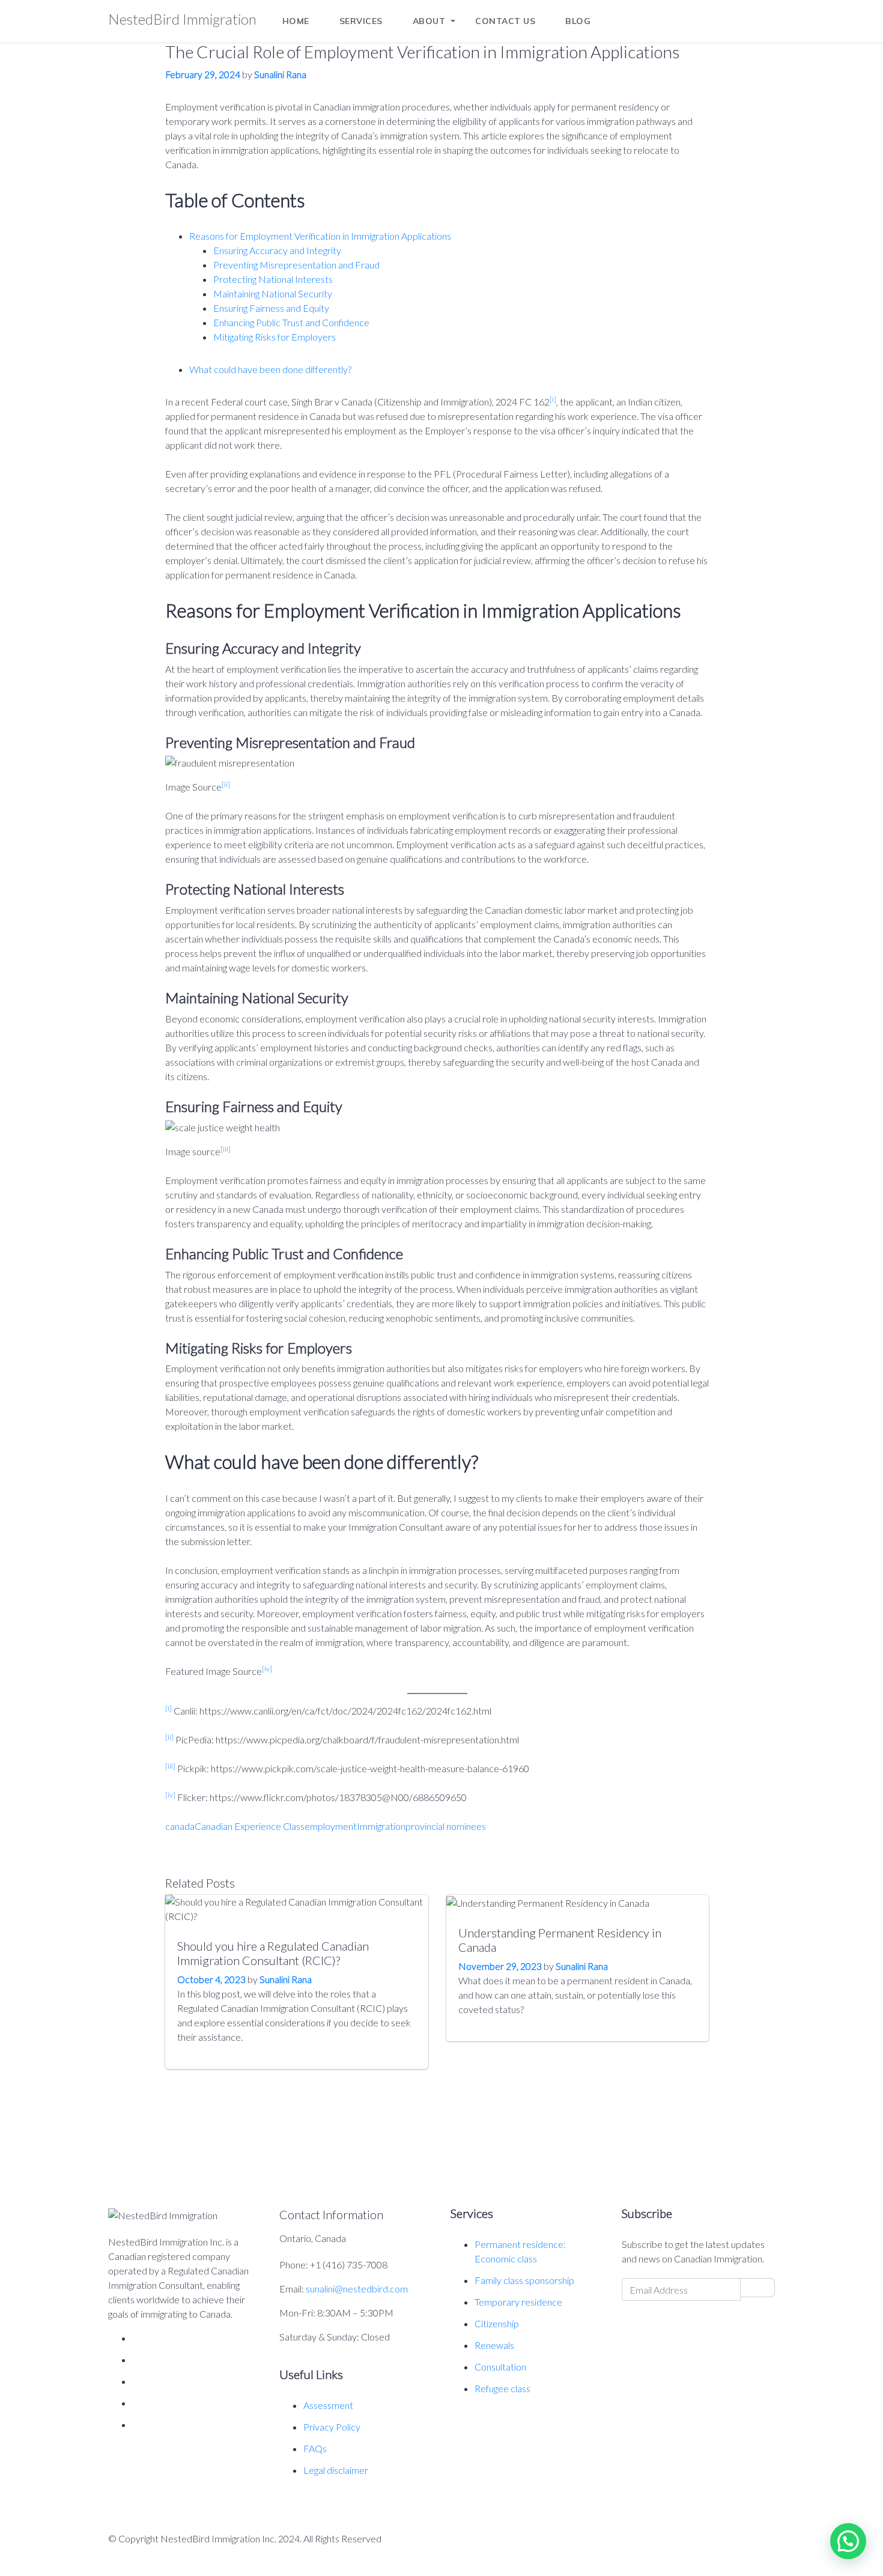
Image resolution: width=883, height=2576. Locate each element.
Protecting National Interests (273, 279)
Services (361, 21)
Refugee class (502, 2388)
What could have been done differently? (270, 369)
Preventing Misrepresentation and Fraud (296, 265)
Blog (578, 21)
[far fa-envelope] (758, 2288)
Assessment (328, 2405)
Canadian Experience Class (250, 1826)
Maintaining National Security (273, 293)
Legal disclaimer (336, 2470)
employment (331, 1826)
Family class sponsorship (524, 2280)
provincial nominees (446, 1826)
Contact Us (505, 21)
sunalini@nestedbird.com (357, 2289)
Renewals (494, 2345)
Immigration (381, 1826)
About (429, 21)
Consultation (500, 2367)
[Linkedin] (704, 11)
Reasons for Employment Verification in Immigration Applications (320, 236)
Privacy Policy (332, 2427)
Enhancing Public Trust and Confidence (291, 322)
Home (296, 21)
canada (180, 1826)
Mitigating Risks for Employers (275, 337)
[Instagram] (677, 11)
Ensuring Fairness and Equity (271, 308)
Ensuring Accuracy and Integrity (277, 250)
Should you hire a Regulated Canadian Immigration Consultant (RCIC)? (273, 1953)
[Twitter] (731, 11)
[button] (848, 2541)
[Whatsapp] (758, 11)
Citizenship (497, 2323)
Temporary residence (518, 2302)
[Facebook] (650, 11)
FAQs (315, 2448)
